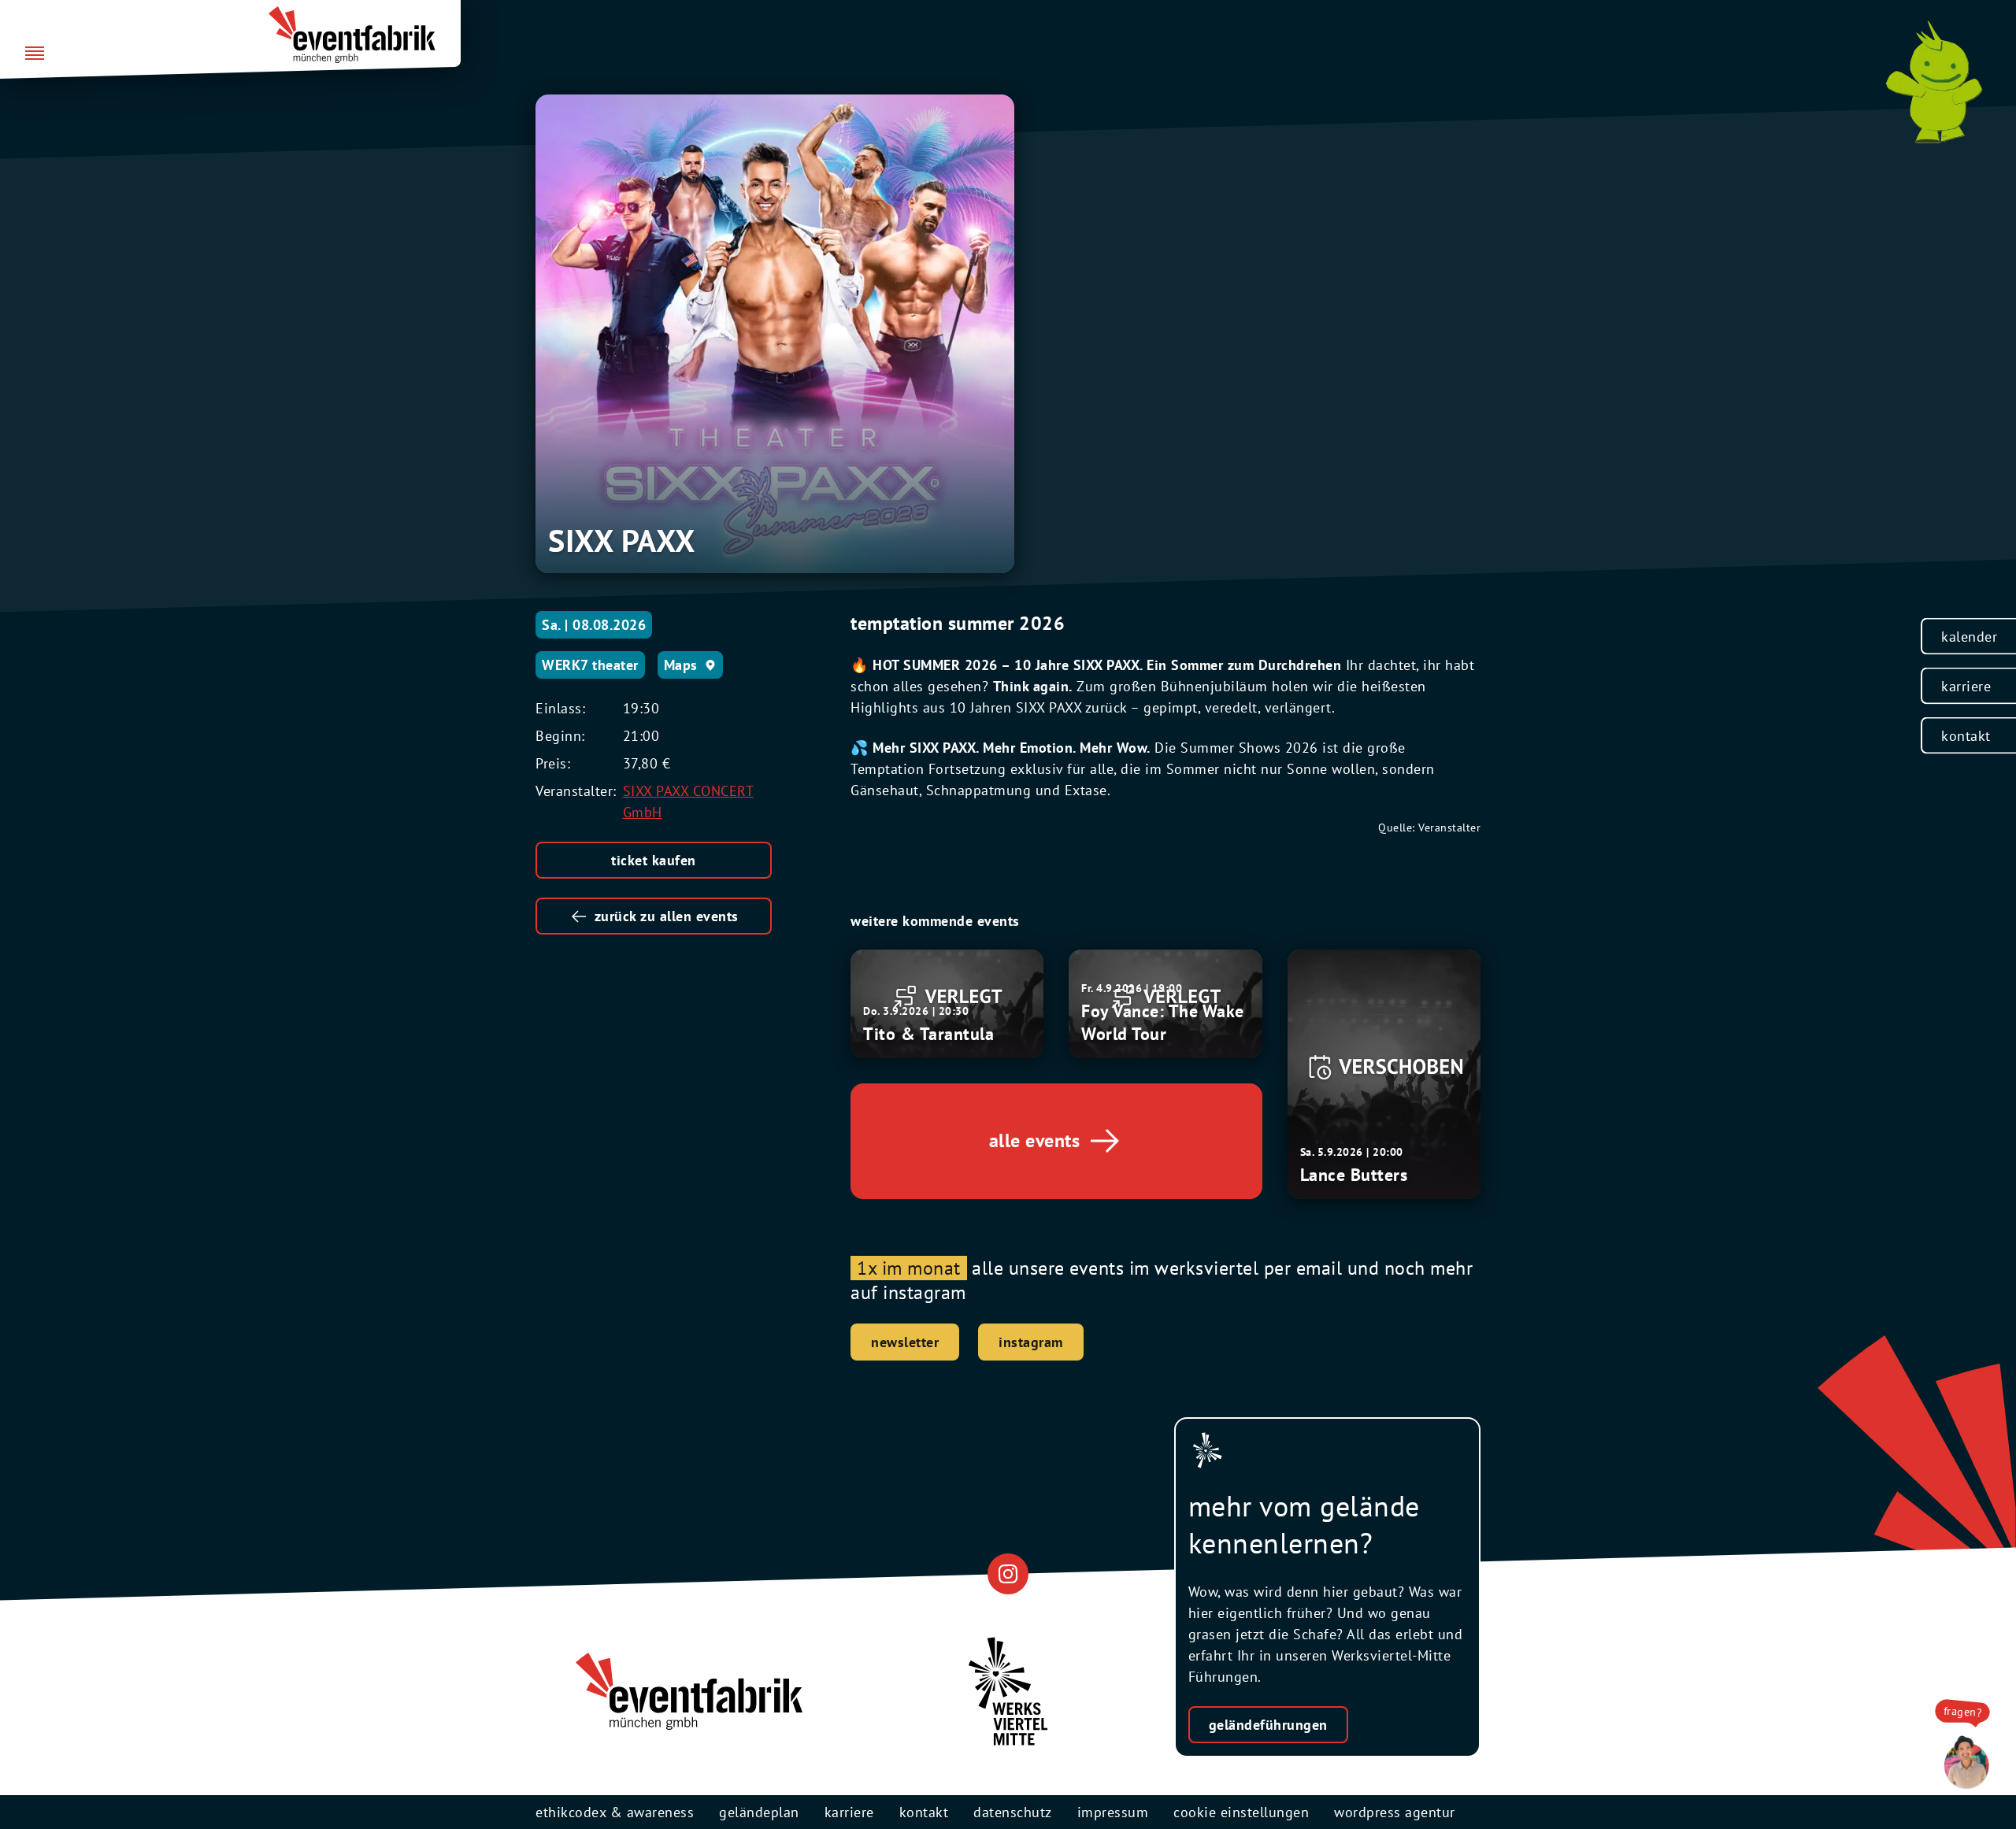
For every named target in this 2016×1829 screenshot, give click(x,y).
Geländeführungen (1268, 1725)
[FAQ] (1962, 1763)
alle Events (1035, 1140)
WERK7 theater (590, 665)
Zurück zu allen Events (667, 916)
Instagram (1031, 1342)
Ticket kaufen (654, 860)
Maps (681, 665)
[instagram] (1008, 1574)
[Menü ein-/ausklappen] (35, 54)
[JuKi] (1934, 82)
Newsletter (905, 1342)
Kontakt (1966, 736)
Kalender (1969, 637)
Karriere (1966, 686)
